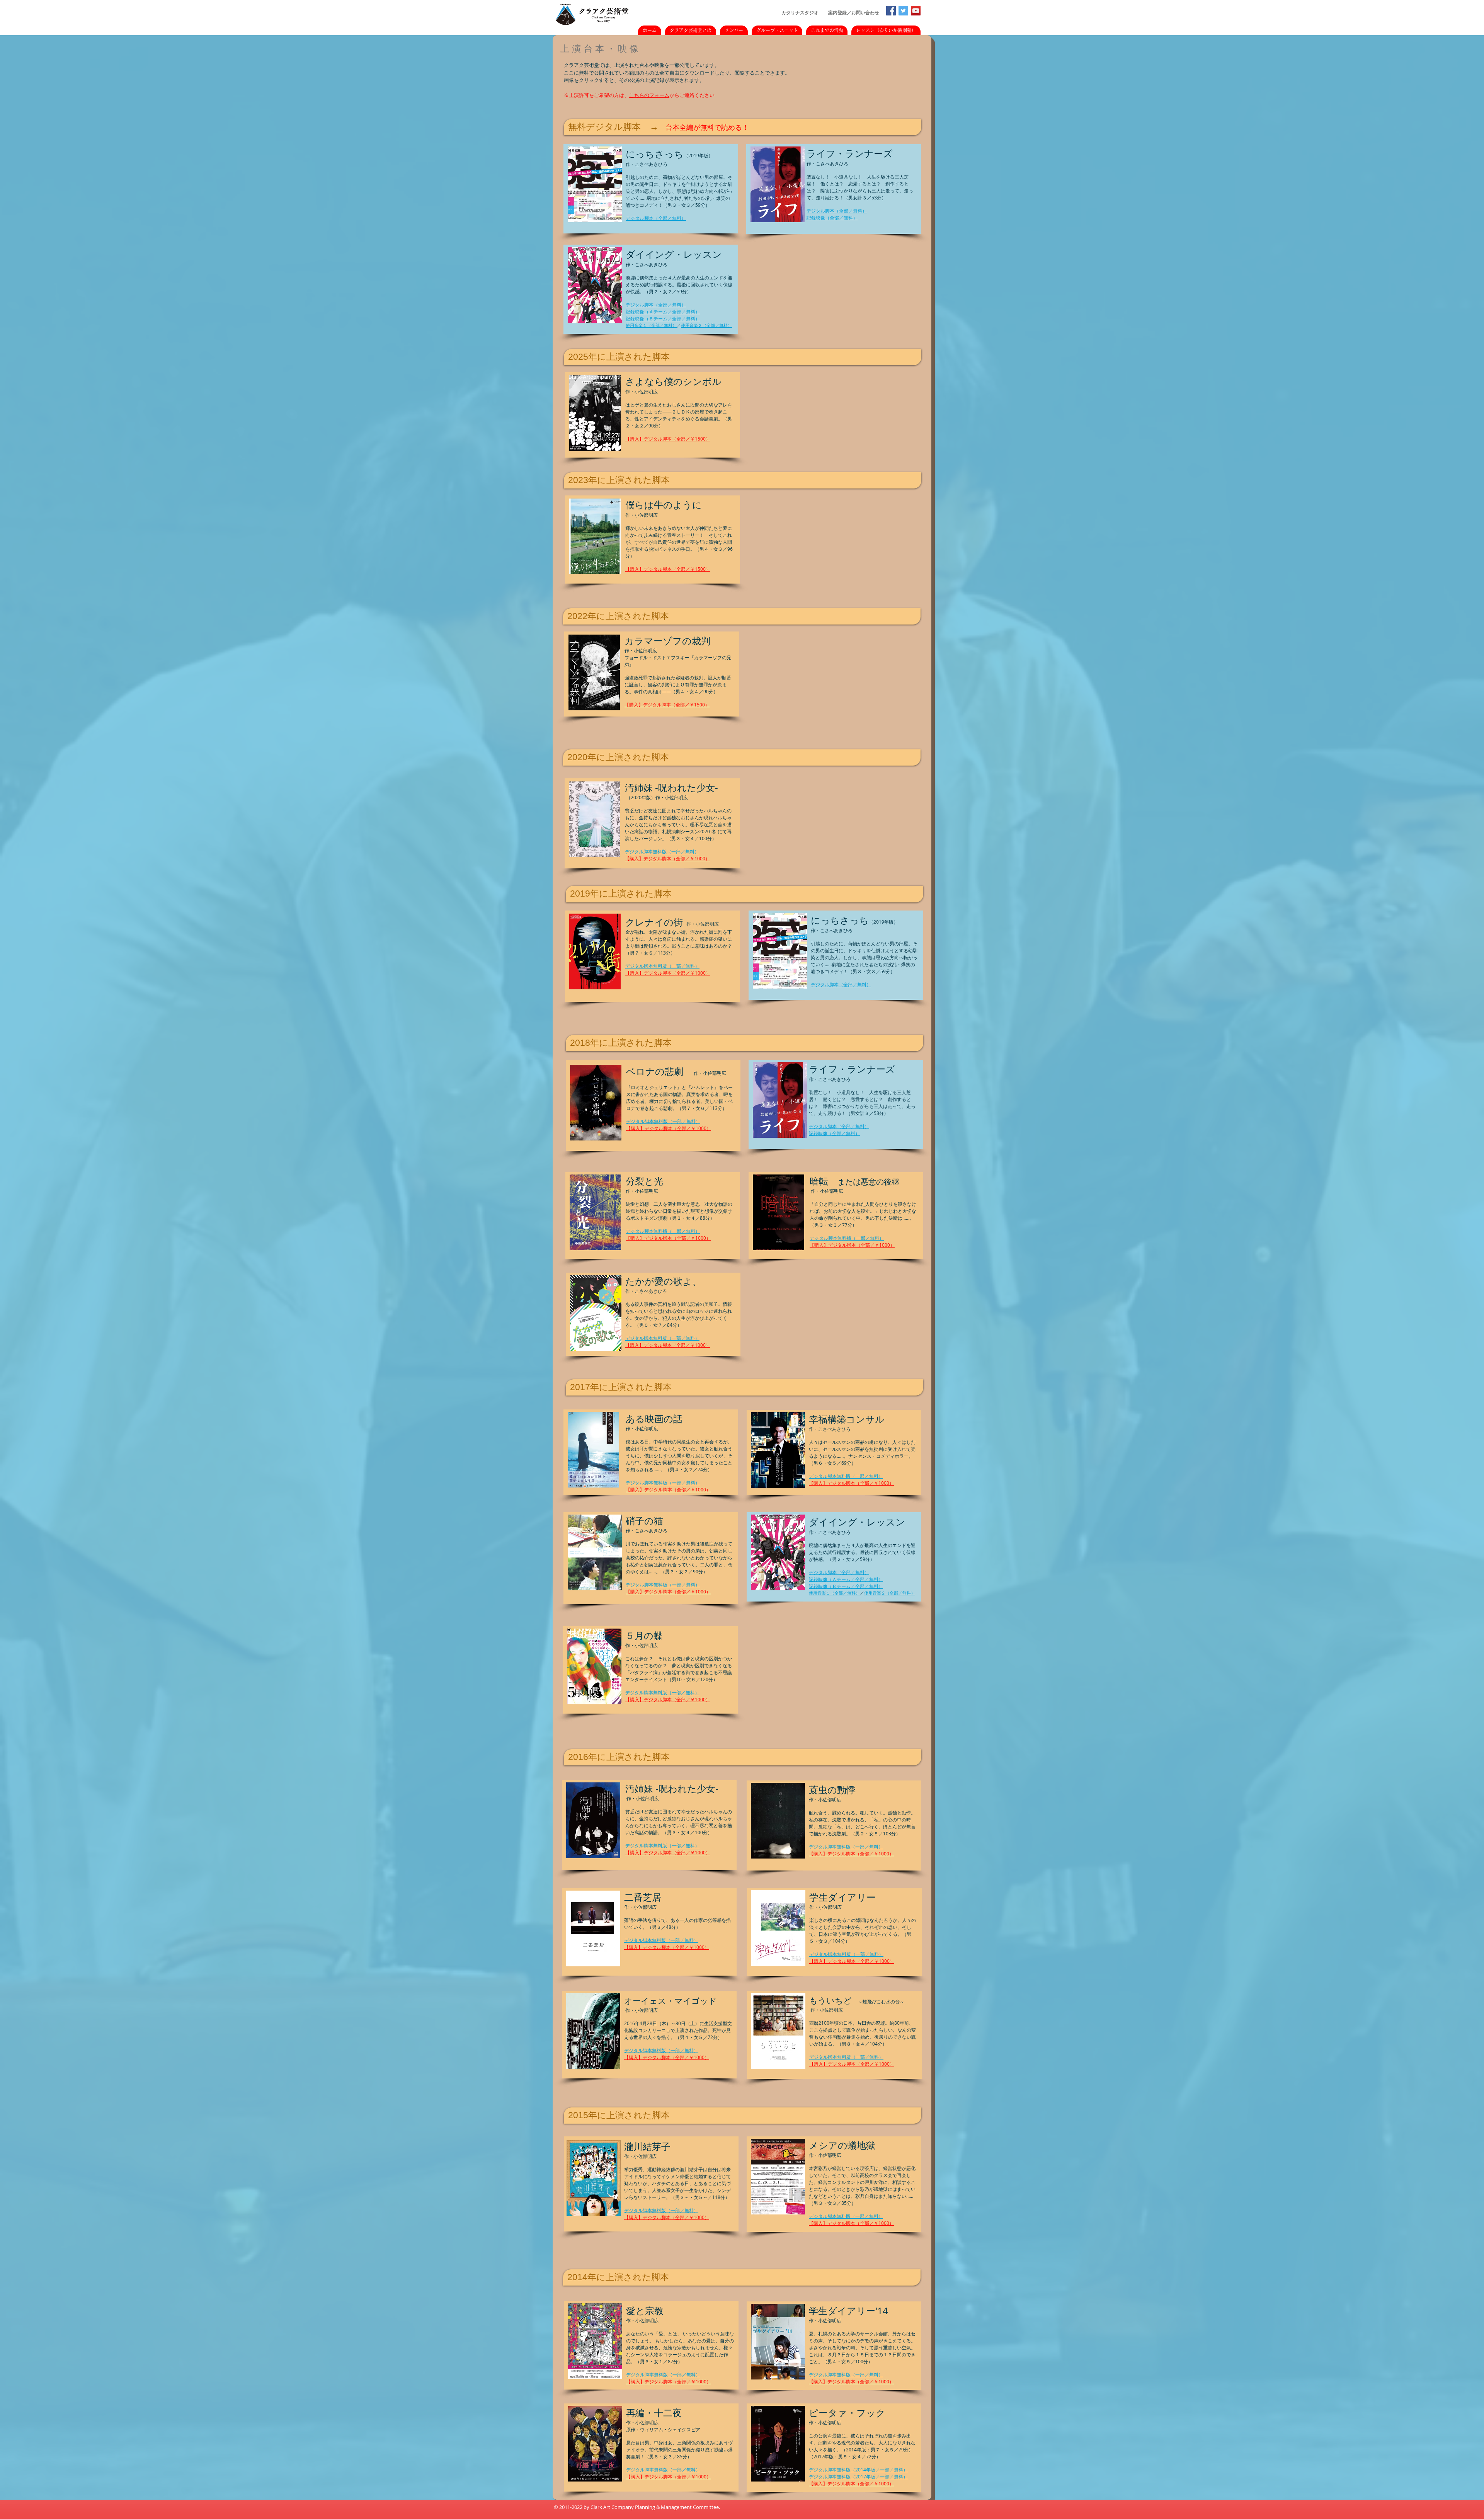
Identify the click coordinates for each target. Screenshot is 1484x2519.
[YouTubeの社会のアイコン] (916, 11)
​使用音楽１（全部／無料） (651, 325)
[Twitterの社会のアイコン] (903, 11)
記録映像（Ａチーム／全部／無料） (663, 311)
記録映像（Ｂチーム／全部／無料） (663, 318)
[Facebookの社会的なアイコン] (891, 11)
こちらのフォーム (649, 95)
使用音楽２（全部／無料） (706, 325)
